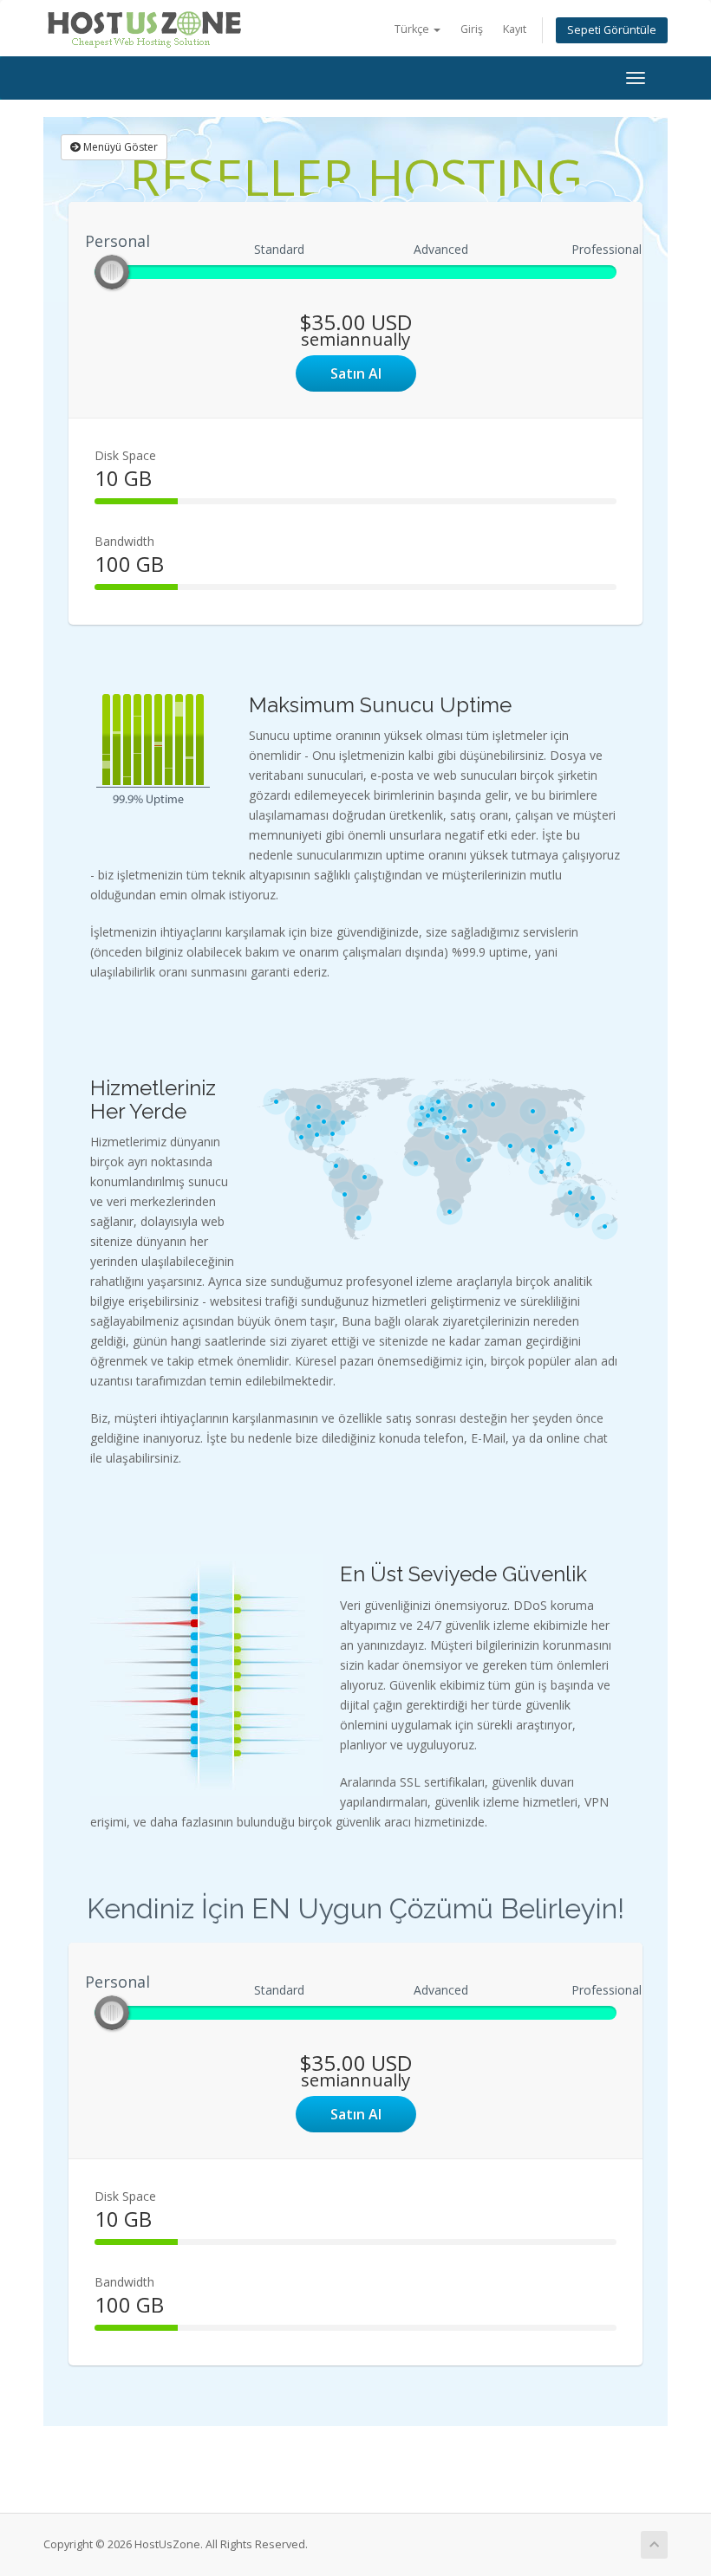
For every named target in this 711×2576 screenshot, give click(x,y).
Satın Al (356, 373)
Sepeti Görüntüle (612, 30)
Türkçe (413, 29)
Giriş (472, 29)
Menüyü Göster (119, 147)
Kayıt (515, 29)
